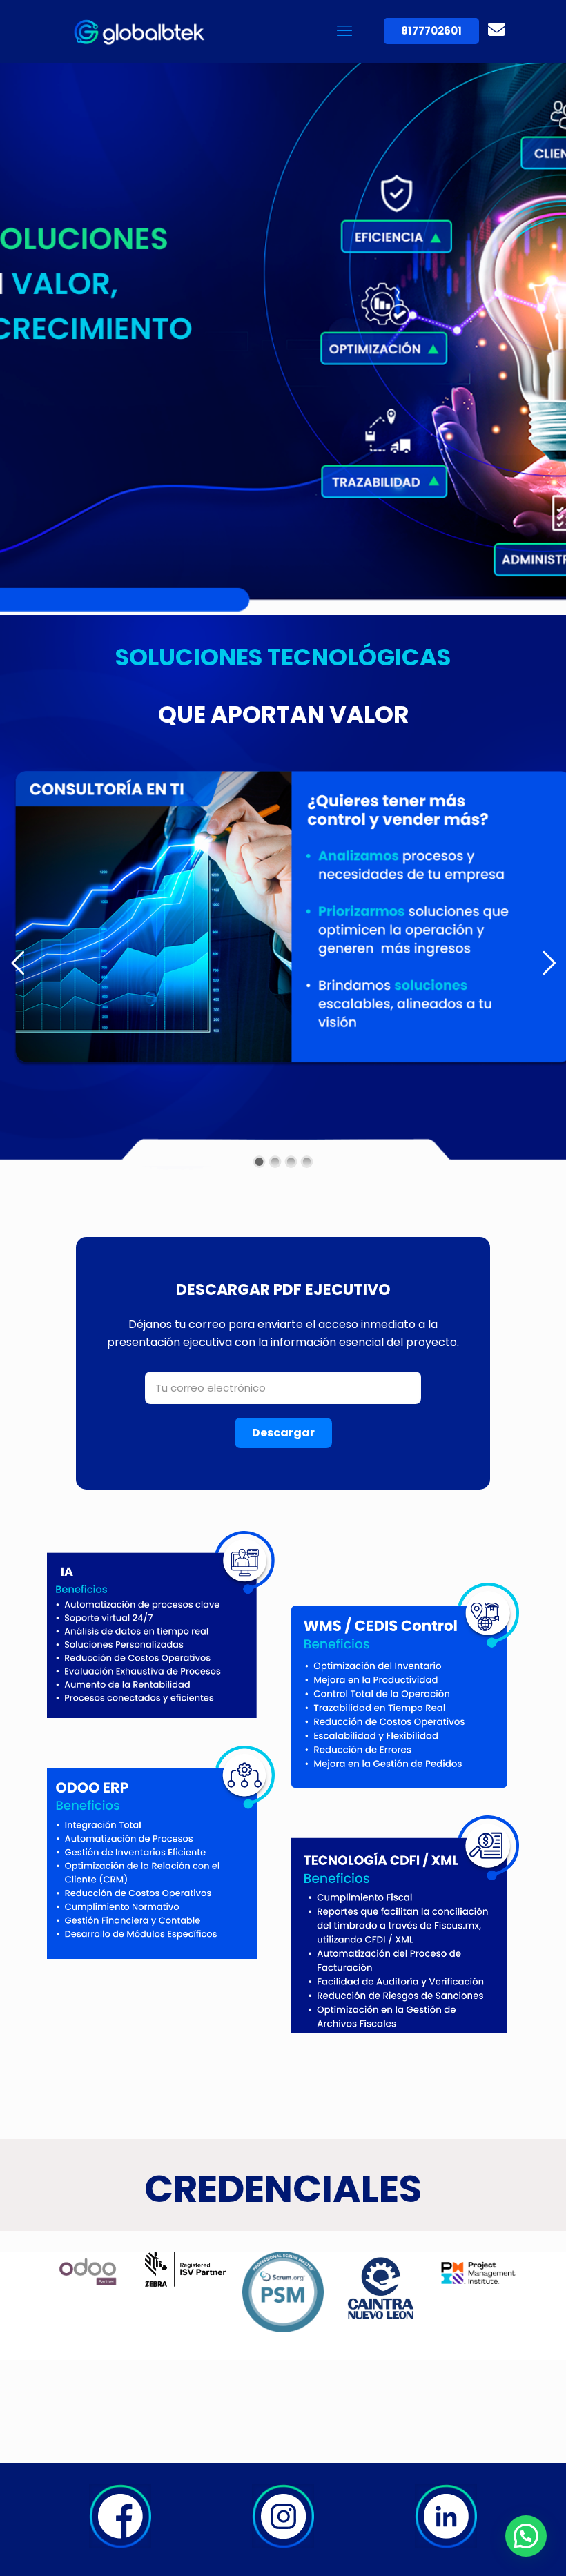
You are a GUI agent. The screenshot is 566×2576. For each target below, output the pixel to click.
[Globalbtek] (142, 31)
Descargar (283, 1433)
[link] (120, 2516)
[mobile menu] (344, 31)
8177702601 (431, 31)
